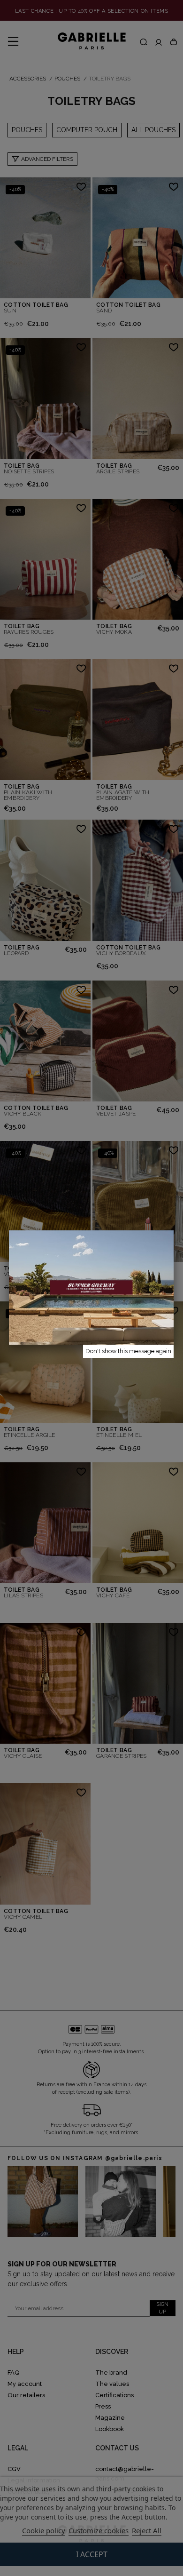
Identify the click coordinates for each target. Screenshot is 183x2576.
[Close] (174, 1230)
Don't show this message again (128, 1351)
